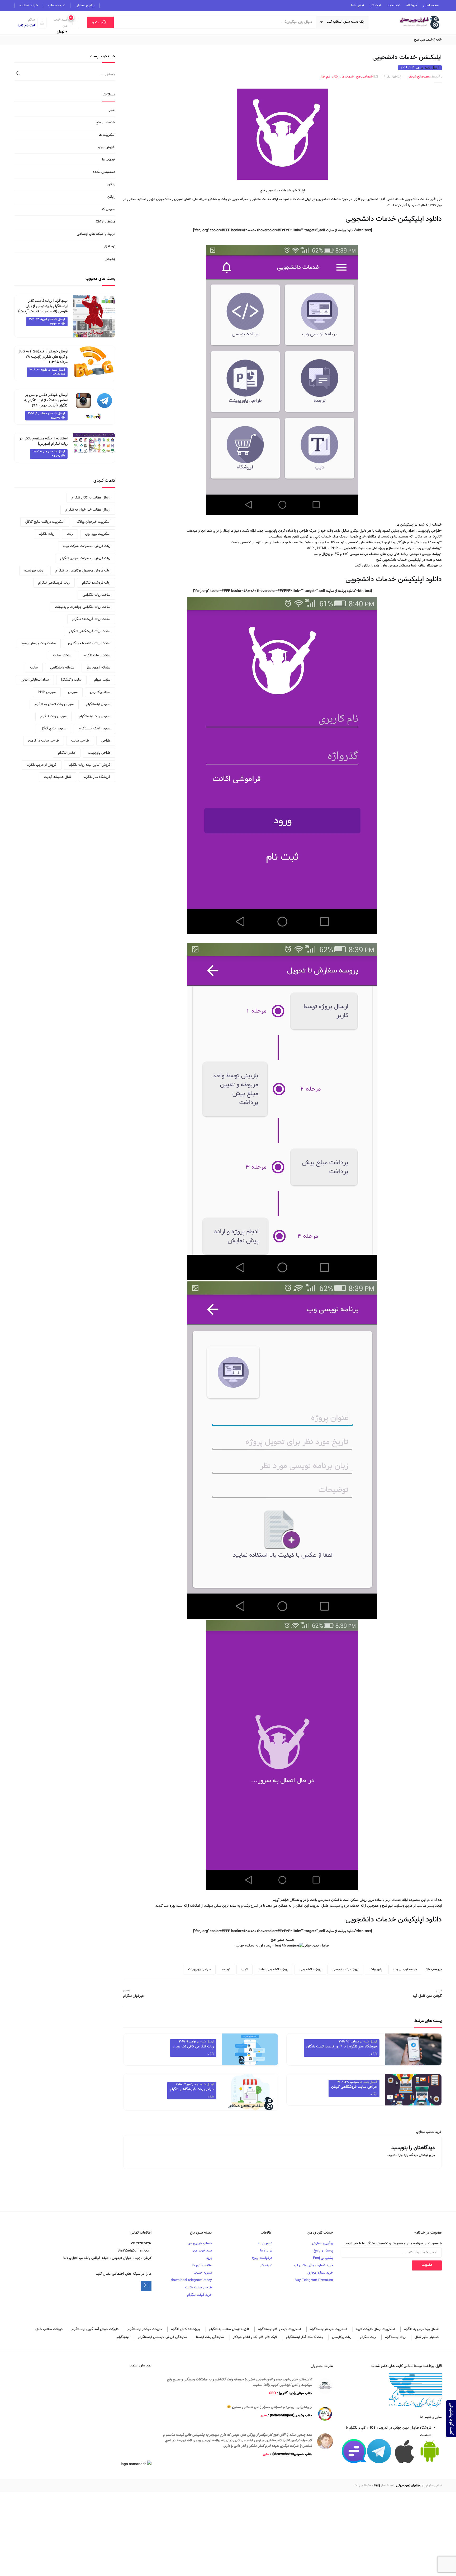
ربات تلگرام (47, 534)
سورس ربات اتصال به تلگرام (54, 704)
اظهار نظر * (391, 77)
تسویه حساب (57, 6)
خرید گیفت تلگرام (199, 2295)
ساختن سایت (62, 656)
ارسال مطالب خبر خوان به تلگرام (88, 510)
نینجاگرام (123, 2337)
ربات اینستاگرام (395, 2337)
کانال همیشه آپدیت (58, 777)
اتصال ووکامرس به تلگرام (421, 2329)
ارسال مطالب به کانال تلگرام (91, 498)
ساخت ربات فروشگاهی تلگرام (90, 631)
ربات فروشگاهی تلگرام (54, 583)
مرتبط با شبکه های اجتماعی (96, 234)
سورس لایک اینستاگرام (94, 729)
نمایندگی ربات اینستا (210, 2337)
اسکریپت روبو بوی (98, 534)
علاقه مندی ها (202, 2265)
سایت (34, 668)
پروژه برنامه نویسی (345, 1969)
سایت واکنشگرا (71, 680)
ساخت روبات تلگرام (97, 656)
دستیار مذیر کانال (427, 2337)
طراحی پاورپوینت (199, 1969)
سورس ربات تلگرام (53, 716)
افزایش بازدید (106, 147)
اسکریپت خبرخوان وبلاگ (94, 522)
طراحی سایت (80, 741)
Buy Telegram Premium (314, 2280)
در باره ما (266, 2251)
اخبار (112, 110)
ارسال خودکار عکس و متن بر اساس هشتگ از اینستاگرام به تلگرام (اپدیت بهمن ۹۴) (46, 400)
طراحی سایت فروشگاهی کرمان (354, 2087)
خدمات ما (348, 77)
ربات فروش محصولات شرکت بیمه (87, 546)
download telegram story (191, 2280)
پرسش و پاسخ (323, 2251)
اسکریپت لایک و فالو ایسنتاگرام (279, 2329)
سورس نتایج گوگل (53, 729)
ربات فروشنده (34, 571)
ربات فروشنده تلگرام (96, 583)
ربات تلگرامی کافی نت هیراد (193, 2047)
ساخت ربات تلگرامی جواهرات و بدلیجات (83, 607)
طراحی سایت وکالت (199, 2288)
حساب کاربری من (200, 2243)
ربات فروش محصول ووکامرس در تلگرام (83, 571)
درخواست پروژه (262, 2258)
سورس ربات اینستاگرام (95, 716)
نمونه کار (376, 6)
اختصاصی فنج (424, 40)
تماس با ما (358, 6)
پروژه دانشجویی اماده (274, 1969)
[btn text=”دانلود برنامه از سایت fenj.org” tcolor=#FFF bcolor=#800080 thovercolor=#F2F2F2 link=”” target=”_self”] (282, 230)
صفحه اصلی (431, 6)
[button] (64, 26)
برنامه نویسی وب (405, 1969)
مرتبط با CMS (106, 222)
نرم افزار (325, 77)
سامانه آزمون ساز (98, 668)
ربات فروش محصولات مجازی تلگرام (85, 558)
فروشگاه (412, 6)
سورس (73, 692)
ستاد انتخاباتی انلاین (35, 680)
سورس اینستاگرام (98, 704)
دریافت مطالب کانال (49, 2329)
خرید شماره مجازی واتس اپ (314, 2265)
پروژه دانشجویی (310, 1969)
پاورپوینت (376, 1969)
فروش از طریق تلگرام (42, 765)
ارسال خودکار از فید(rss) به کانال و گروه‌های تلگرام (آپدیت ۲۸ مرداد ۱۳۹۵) (43, 357)
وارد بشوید (395, 2155)
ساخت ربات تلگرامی (96, 595)
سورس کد (108, 209)
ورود (209, 2258)
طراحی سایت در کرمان (44, 741)
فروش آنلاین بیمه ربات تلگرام (90, 765)
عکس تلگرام (67, 753)
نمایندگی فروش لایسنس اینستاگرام (163, 2337)
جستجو (98, 22)
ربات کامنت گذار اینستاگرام (305, 2337)
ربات (70, 534)
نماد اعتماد (394, 6)
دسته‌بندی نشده (104, 172)
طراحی (106, 741)
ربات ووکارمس (342, 2337)
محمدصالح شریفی (419, 77)
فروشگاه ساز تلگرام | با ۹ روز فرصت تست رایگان (342, 2047)
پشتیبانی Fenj (323, 2258)
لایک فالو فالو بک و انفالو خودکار (255, 2337)
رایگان (336, 77)
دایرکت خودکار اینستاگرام (145, 2329)
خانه (439, 40)
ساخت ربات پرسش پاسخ (39, 643)
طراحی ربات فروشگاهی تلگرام (192, 2089)
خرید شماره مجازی (429, 2132)
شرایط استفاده (29, 6)
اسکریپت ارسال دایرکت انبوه (375, 2329)
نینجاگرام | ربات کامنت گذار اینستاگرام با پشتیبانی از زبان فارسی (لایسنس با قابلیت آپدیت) (43, 306)
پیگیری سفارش (85, 6)
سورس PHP (47, 692)
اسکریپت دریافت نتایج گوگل (45, 522)
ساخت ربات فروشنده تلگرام (91, 619)
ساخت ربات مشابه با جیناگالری (89, 643)
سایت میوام (102, 680)
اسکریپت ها (107, 135)
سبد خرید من (203, 2251)
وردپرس (110, 259)
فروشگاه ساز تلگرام (97, 777)
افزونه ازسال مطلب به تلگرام (229, 2329)
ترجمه (226, 1969)
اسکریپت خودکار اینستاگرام (328, 2329)
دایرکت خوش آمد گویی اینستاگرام (95, 2329)
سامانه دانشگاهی (62, 668)
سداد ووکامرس (100, 692)
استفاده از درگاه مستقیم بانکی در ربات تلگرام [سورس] (44, 441)
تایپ (244, 1969)
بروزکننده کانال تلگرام (185, 2329)
